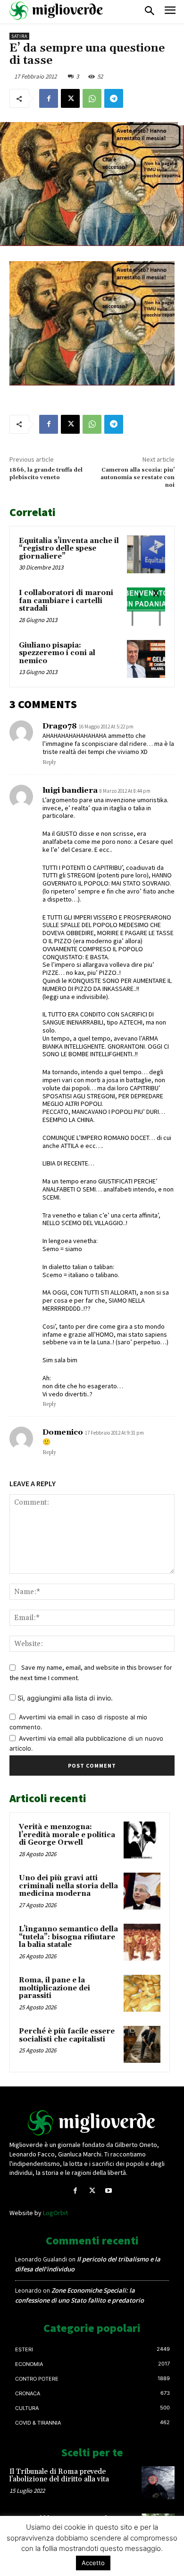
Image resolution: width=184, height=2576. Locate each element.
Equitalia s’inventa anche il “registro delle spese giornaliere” (69, 549)
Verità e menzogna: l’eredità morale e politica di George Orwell (67, 1835)
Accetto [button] (93, 2563)
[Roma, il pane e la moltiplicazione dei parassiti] (142, 1993)
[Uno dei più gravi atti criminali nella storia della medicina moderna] (142, 1891)
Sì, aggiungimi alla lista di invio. (64, 1698)
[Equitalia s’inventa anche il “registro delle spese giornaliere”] (146, 555)
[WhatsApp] (92, 98)
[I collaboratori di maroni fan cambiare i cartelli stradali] (146, 607)
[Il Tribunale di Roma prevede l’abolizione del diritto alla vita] (158, 2483)
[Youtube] (109, 2191)
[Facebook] (49, 98)
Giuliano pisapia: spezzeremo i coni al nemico (57, 653)
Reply (49, 762)
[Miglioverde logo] (92, 2123)
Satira (19, 36)
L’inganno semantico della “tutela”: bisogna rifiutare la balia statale (68, 1937)
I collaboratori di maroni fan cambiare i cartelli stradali (66, 601)
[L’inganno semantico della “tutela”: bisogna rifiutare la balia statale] (142, 1942)
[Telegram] (114, 98)
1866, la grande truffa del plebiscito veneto (46, 474)
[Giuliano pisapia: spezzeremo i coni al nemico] (146, 659)
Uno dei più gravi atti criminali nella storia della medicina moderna (68, 1886)
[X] (70, 98)
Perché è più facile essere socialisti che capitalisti (67, 2035)
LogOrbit (55, 2213)
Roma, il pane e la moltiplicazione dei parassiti (54, 1988)
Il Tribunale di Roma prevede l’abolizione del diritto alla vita (59, 2476)
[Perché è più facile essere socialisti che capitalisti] (142, 2044)
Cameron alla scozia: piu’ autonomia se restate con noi (138, 478)
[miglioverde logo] (57, 11)
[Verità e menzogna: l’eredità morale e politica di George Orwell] (142, 1840)
